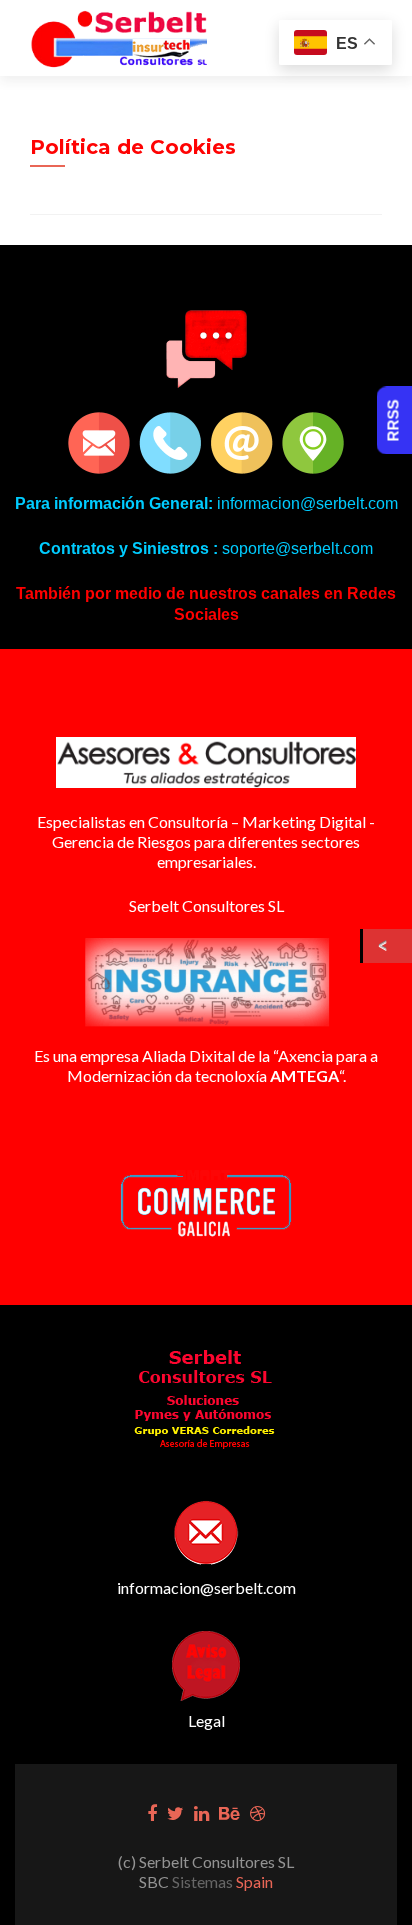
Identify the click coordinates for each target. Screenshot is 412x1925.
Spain (253, 1881)
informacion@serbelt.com (206, 1587)
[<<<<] (387, 946)
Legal (206, 1720)
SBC (155, 1881)
